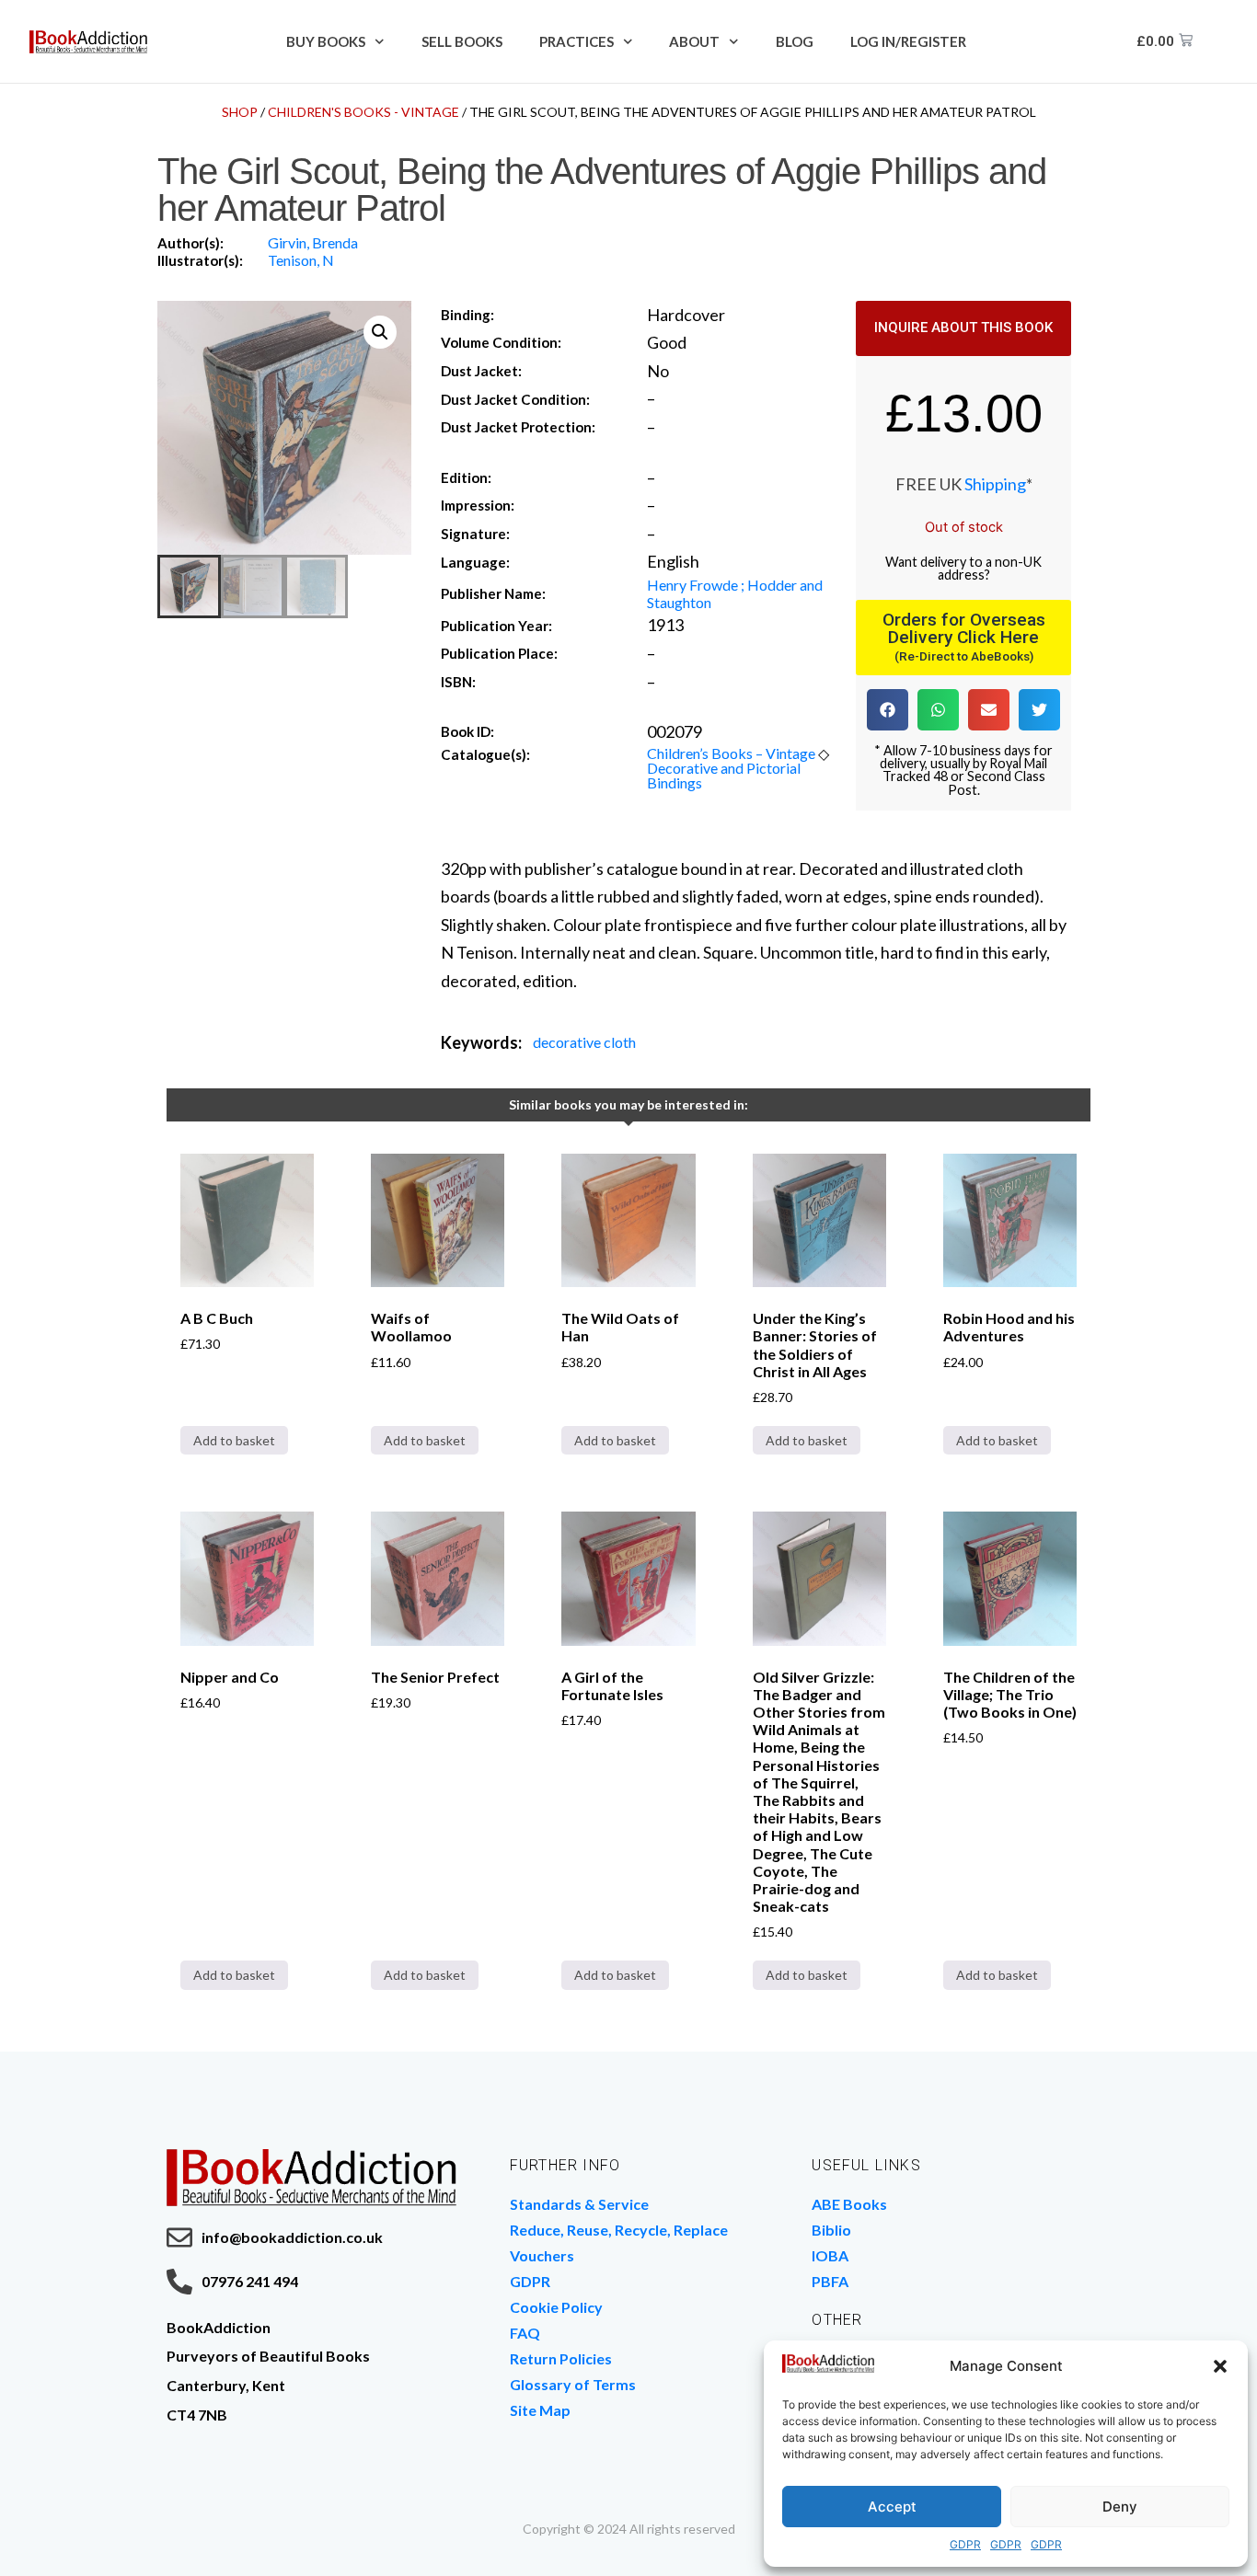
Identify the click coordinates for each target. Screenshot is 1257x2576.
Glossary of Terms (573, 2384)
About (694, 41)
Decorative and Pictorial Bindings (724, 775)
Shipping (995, 484)
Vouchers (542, 2255)
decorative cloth (584, 1042)
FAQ (525, 2333)
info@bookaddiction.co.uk (292, 2237)
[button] (1220, 2366)
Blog (795, 41)
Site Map (540, 2410)
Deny (1120, 2507)
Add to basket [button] (234, 1440)
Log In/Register (908, 41)
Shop (240, 112)
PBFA (830, 2281)
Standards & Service (579, 2204)
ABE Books (849, 2204)
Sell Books (462, 41)
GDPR (965, 2544)
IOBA (830, 2255)
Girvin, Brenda (313, 242)
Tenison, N (301, 260)
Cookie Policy (556, 2307)
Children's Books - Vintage (363, 112)
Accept (892, 2507)
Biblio (831, 2230)
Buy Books (326, 41)
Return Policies (561, 2358)
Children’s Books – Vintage (731, 753)
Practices (577, 41)
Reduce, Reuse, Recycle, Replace (619, 2230)
